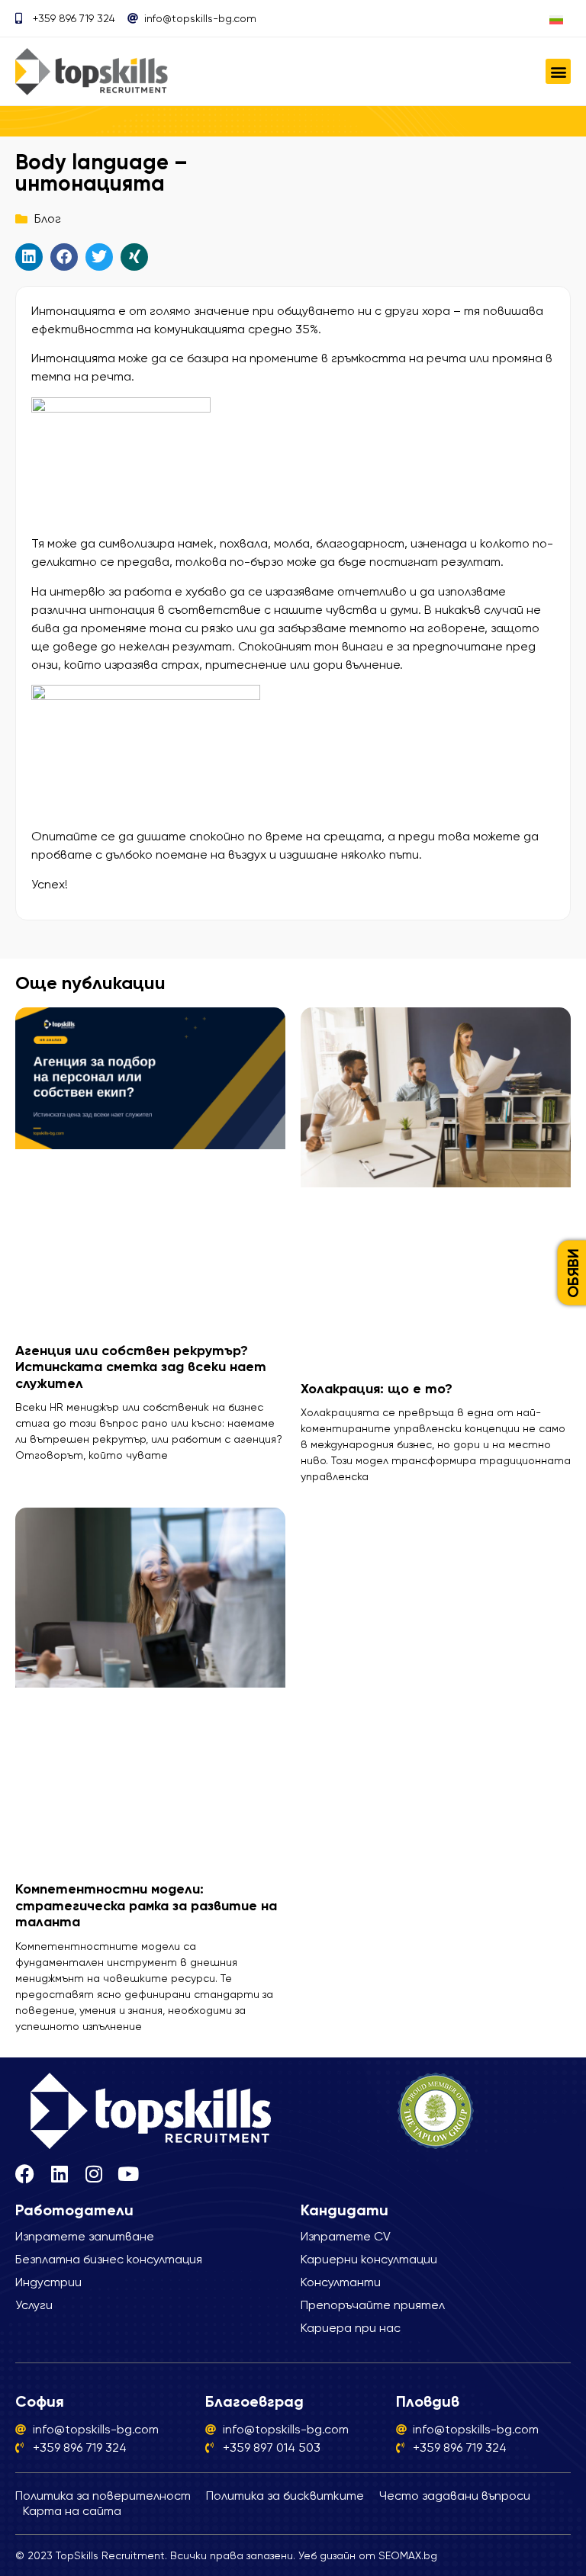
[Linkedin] (59, 2174)
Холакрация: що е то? (377, 1389)
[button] (558, 71)
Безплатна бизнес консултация (109, 2259)
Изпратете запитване (85, 2236)
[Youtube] (128, 2174)
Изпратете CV (346, 2236)
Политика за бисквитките (285, 2496)
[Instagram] (93, 2174)
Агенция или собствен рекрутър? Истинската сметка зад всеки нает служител (141, 1367)
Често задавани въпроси (455, 2496)
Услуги (34, 2305)
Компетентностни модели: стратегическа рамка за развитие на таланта (146, 1905)
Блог (48, 218)
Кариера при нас (351, 2328)
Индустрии (48, 2282)
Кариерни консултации (369, 2259)
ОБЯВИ (573, 1273)
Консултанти (341, 2282)
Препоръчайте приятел (373, 2305)
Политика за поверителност (103, 2496)
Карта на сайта (72, 2511)
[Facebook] (25, 2174)
